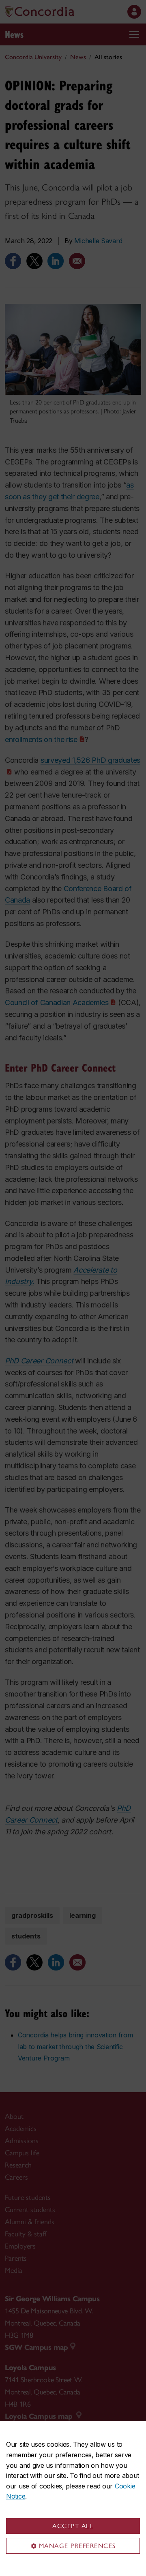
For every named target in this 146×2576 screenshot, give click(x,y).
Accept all (73, 2526)
